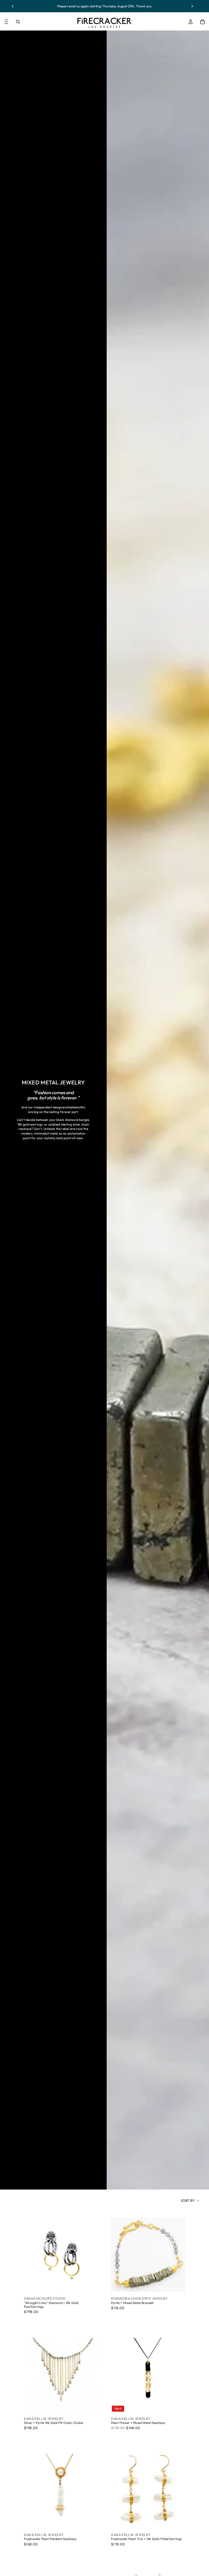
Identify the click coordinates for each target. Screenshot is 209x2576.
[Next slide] (192, 6)
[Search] (18, 22)
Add (94, 2283)
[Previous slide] (13, 6)
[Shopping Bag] (202, 22)
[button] (190, 2200)
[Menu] (6, 22)
